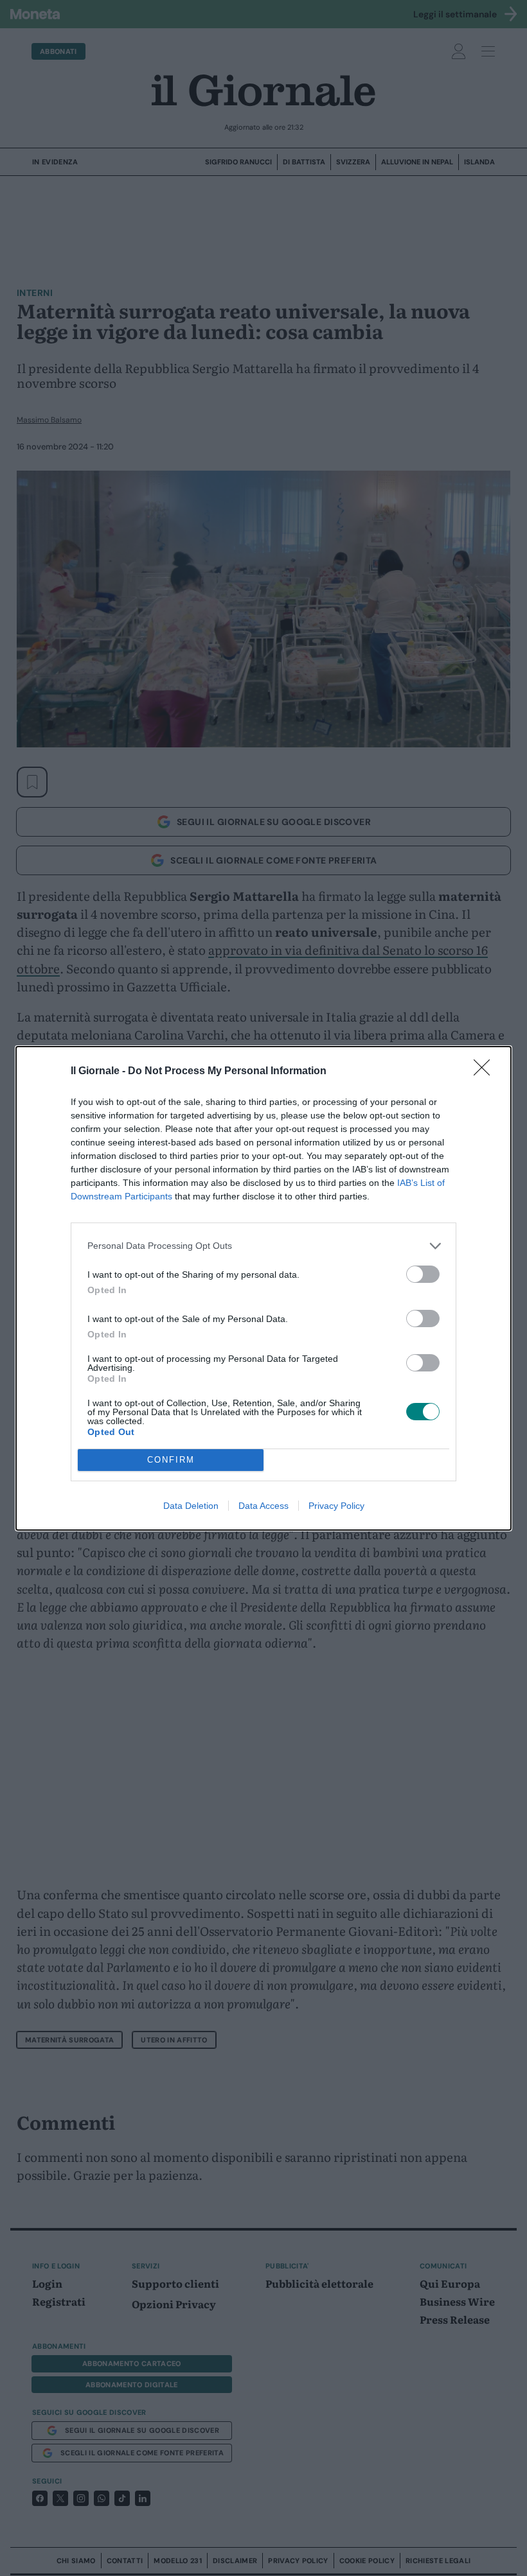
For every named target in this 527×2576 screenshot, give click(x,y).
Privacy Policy (336, 1506)
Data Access (263, 1506)
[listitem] (263, 1246)
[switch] (423, 1274)
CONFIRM (171, 1460)
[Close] (486, 1072)
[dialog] (263, 1288)
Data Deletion (191, 1506)
